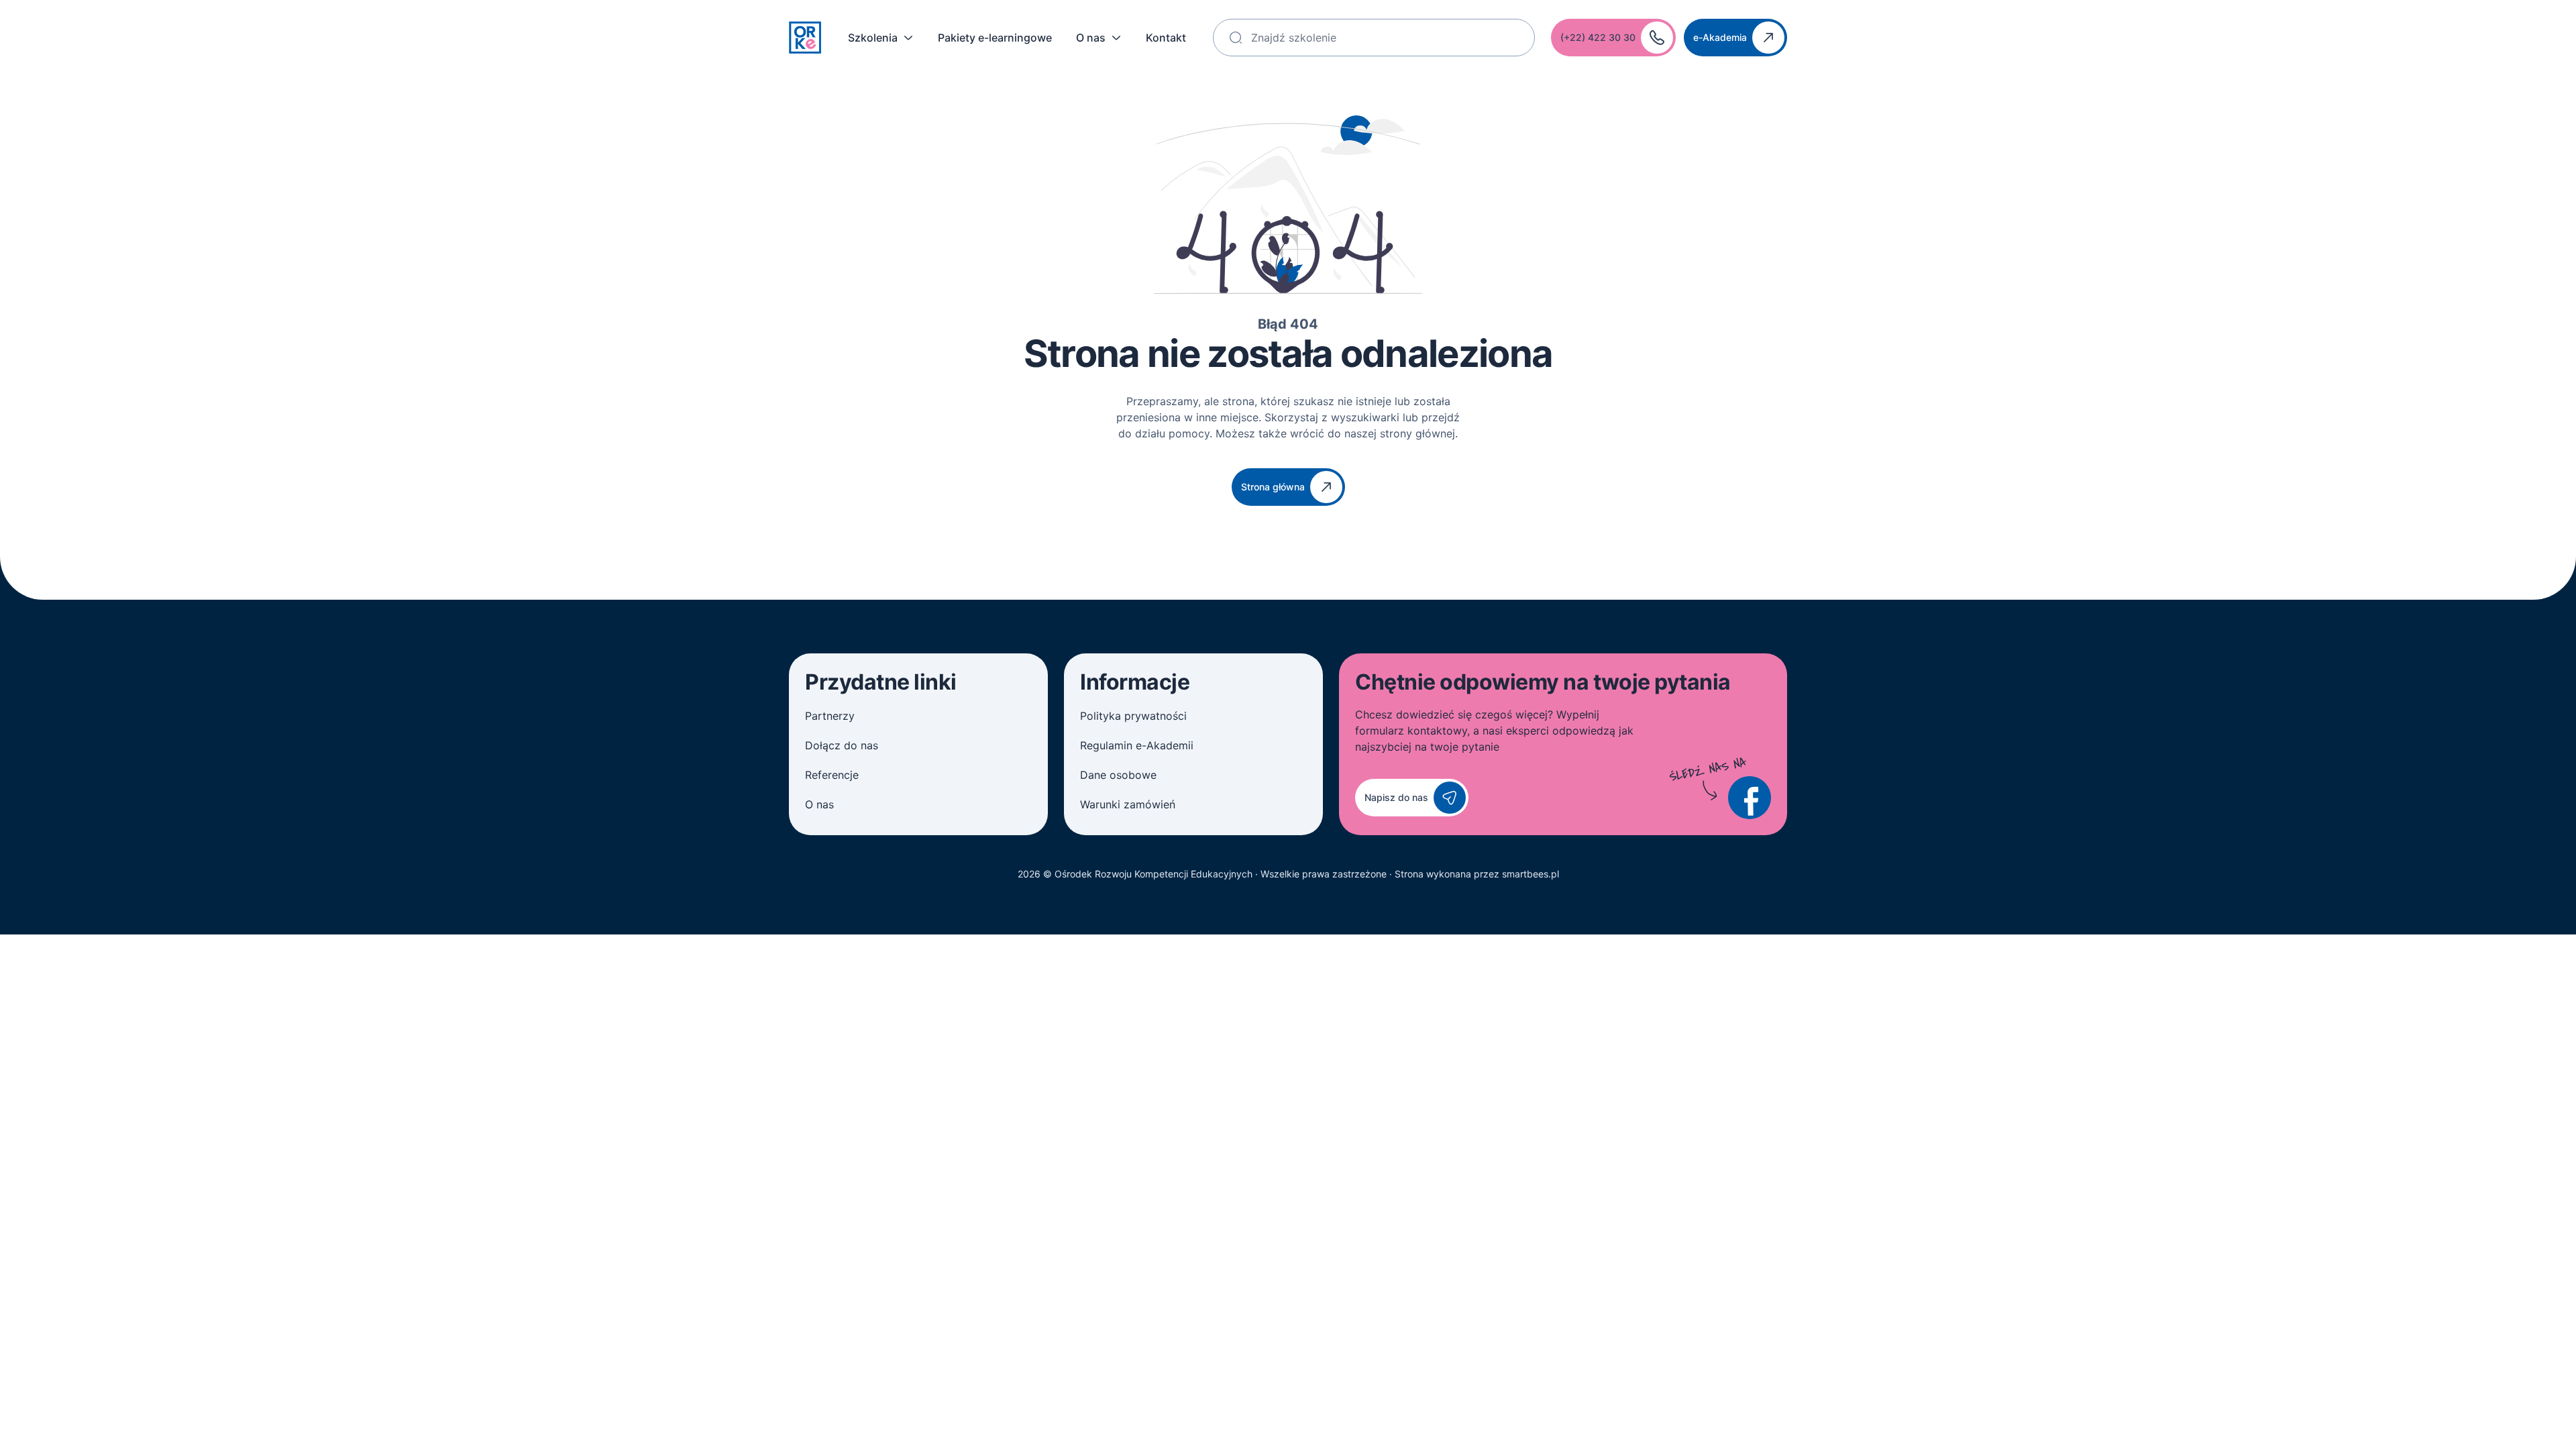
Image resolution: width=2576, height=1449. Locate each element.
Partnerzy (830, 716)
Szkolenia (873, 38)
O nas (1091, 38)
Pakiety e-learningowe (995, 38)
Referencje (832, 775)
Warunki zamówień (1128, 804)
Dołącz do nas (842, 745)
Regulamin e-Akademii (1137, 745)
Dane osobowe (1118, 775)
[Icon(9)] (1750, 798)
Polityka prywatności (1133, 716)
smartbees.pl (1531, 874)
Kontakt (1166, 38)
